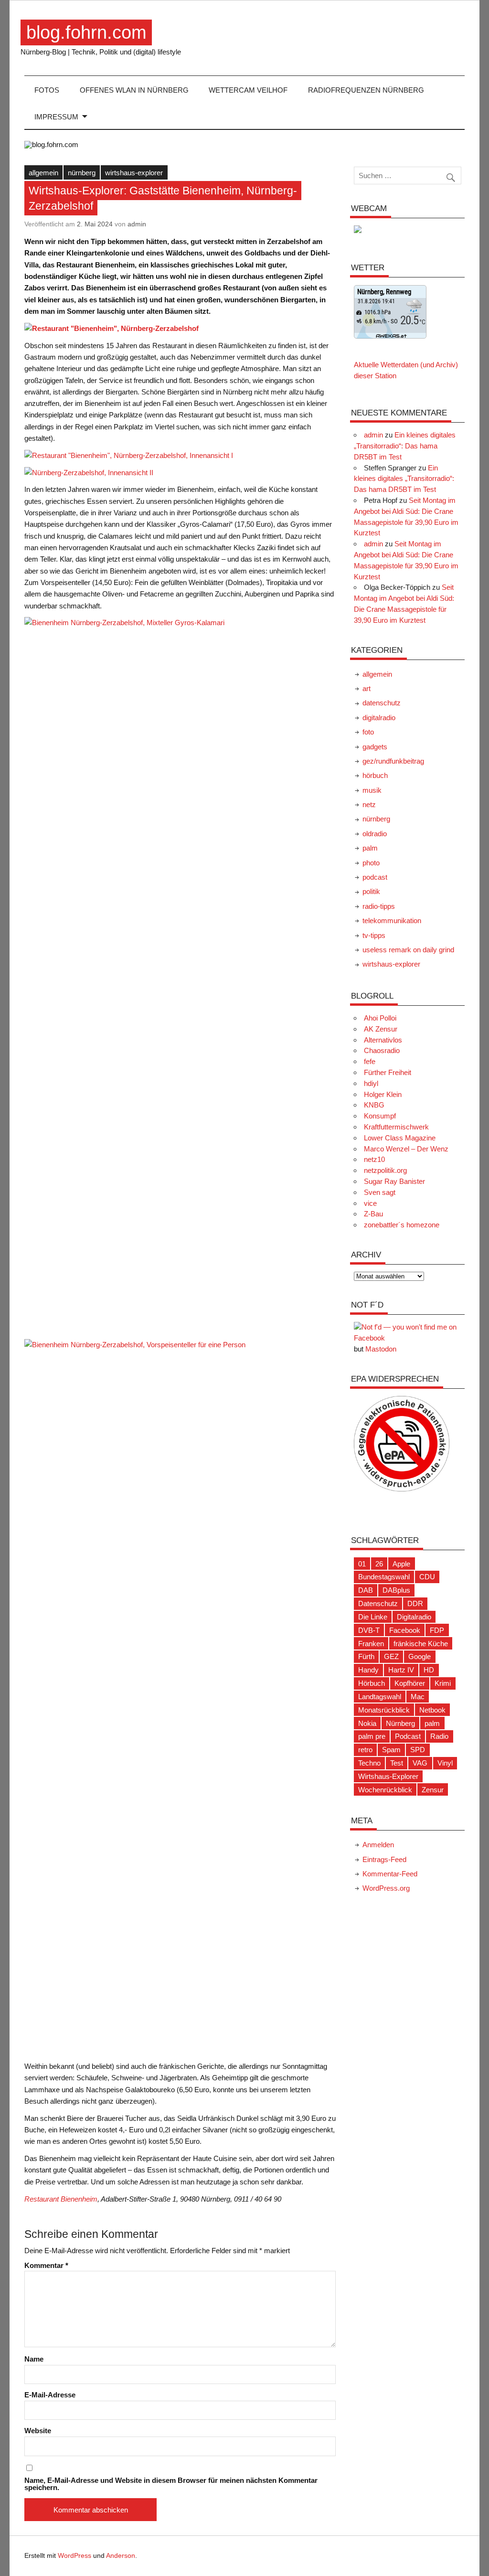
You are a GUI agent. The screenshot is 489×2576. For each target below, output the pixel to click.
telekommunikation (392, 921)
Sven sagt (380, 1192)
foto (368, 732)
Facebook (405, 1630)
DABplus (396, 1590)
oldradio (375, 834)
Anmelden (378, 1845)
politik (371, 891)
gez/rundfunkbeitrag (393, 761)
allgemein (43, 173)
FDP (437, 1630)
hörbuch (375, 775)
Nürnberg (400, 1723)
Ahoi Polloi (380, 1018)
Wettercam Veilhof (248, 90)
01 (362, 1564)
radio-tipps (379, 906)
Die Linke (373, 1617)
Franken (371, 1644)
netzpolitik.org (385, 1170)
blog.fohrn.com (86, 32)
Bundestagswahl (384, 1577)
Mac (418, 1697)
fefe (370, 1061)
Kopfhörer (410, 1683)
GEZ (391, 1656)
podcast (375, 877)
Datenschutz (378, 1603)
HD (429, 1670)
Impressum (56, 117)
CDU (427, 1577)
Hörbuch (372, 1683)
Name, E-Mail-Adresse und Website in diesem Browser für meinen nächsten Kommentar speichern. (171, 2484)
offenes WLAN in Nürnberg (134, 90)
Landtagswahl (380, 1697)
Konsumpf (380, 1116)
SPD (418, 1750)
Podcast (408, 1736)
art (367, 688)
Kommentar (46, 2265)
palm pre (372, 1736)
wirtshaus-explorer (134, 173)
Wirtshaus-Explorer (388, 1776)
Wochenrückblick (385, 1790)
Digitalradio (414, 1617)
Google (420, 1656)
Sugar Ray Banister (394, 1181)
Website (38, 2431)
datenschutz (382, 703)
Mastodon (381, 1349)
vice (370, 1203)
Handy (368, 1670)
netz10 (374, 1159)
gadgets (375, 747)
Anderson (121, 2556)
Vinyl (445, 1763)
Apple (401, 1564)
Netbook (432, 1710)
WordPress (74, 2556)
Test (397, 1763)
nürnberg (82, 173)
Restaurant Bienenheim (61, 2199)
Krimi (443, 1683)
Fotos (47, 90)
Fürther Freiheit (388, 1072)
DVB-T (369, 1630)
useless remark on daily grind (408, 950)
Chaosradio (382, 1050)
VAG (420, 1763)
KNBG (374, 1105)
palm (370, 848)
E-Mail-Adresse (50, 2395)
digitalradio (379, 718)
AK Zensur (381, 1029)
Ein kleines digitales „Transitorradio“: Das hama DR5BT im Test (405, 446)
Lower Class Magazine (400, 1138)
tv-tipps (374, 935)
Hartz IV (401, 1670)
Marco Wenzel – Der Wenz (406, 1149)
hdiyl (371, 1083)
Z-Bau (373, 1214)
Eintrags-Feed (384, 1859)
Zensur (433, 1790)
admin (137, 224)
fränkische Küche (421, 1644)
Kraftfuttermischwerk (396, 1127)
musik (372, 790)
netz (369, 804)
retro (365, 1750)
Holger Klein (383, 1094)
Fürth (366, 1656)
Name (34, 2359)
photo (371, 863)
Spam (391, 1750)
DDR (415, 1603)
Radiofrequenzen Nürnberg (366, 90)
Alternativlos (383, 1040)
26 (379, 1564)
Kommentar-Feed (390, 1874)
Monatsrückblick (384, 1710)
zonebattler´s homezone (402, 1225)
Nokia (367, 1723)
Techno (369, 1763)
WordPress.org (386, 1888)
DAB (366, 1590)
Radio (439, 1736)
